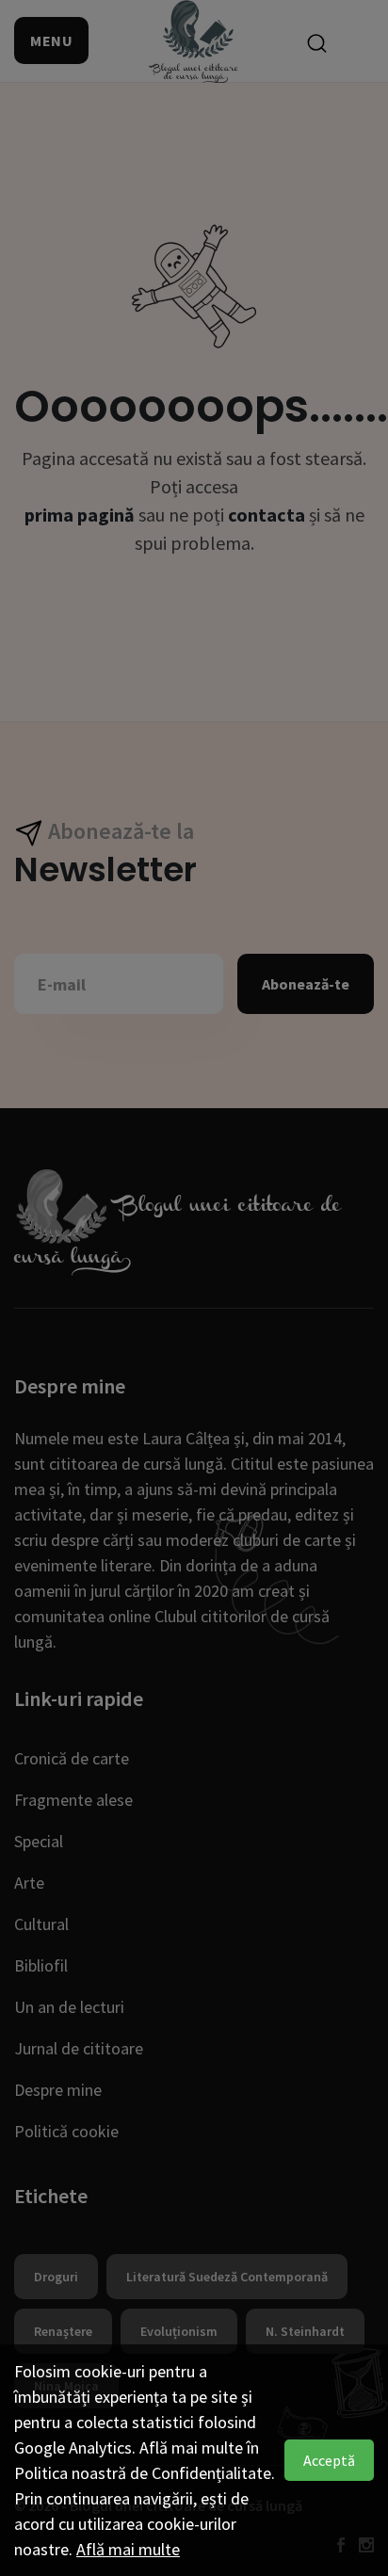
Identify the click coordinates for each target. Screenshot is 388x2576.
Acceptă (329, 2460)
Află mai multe (128, 2549)
